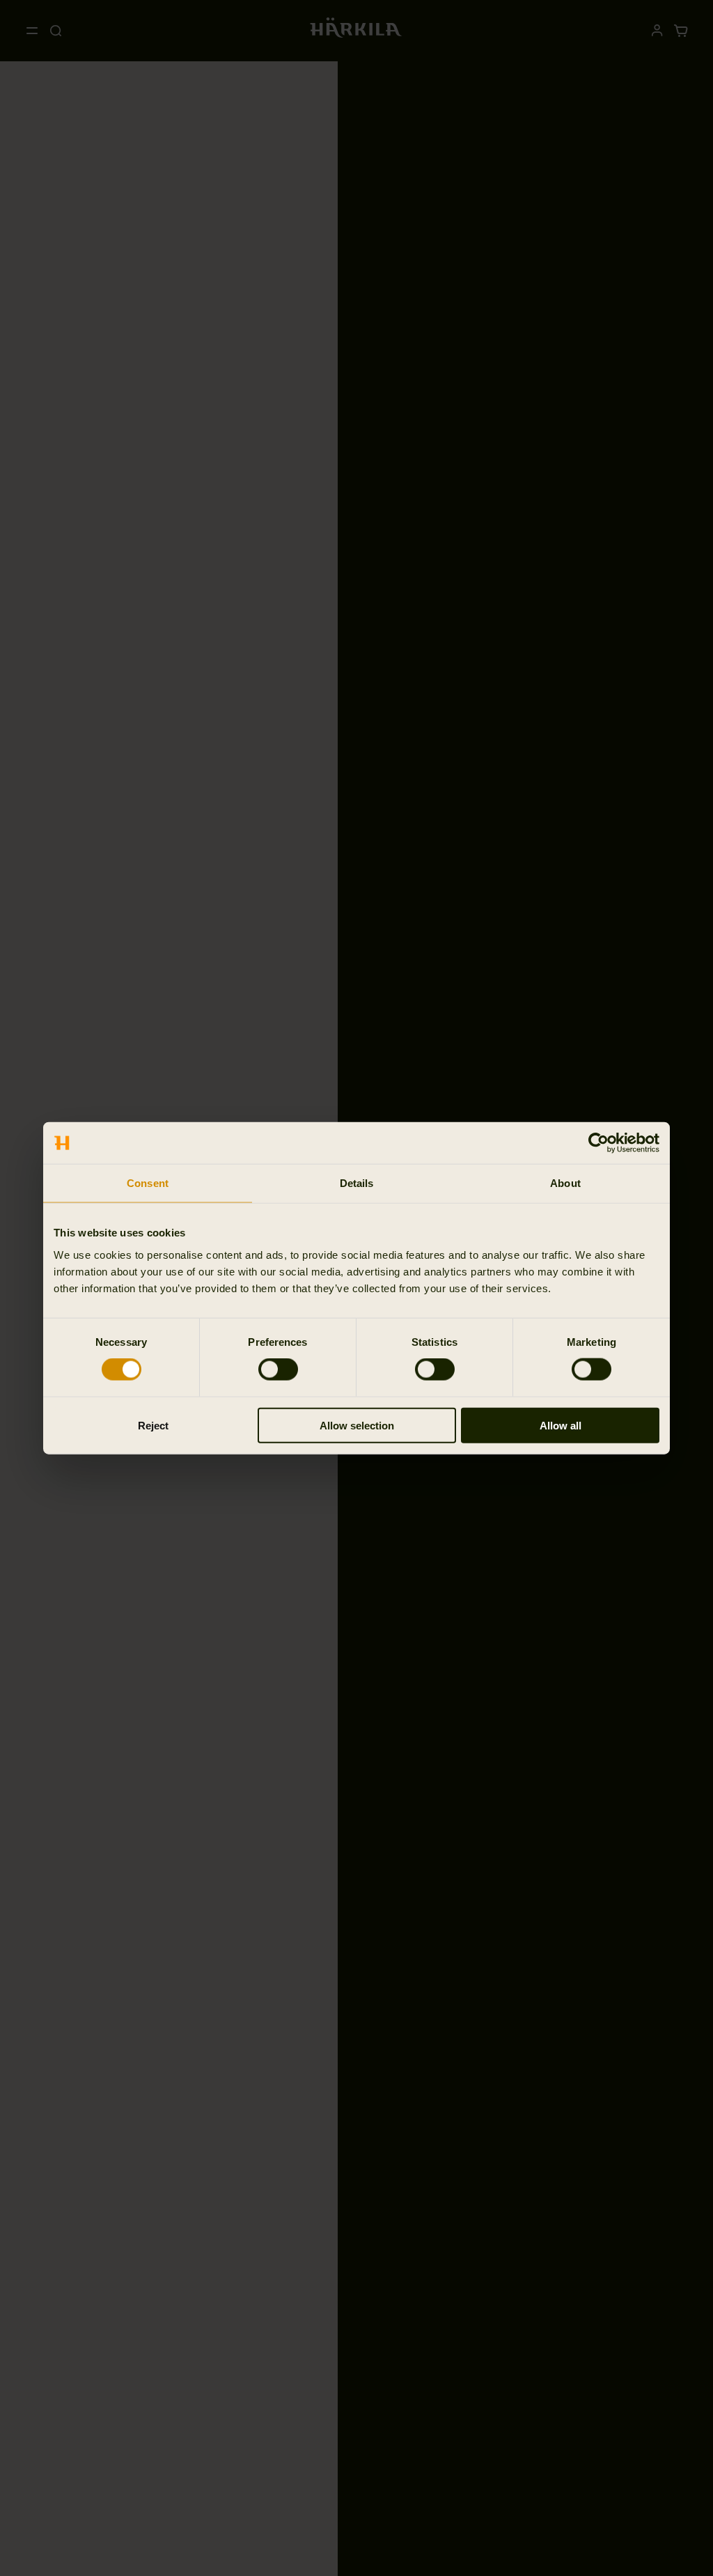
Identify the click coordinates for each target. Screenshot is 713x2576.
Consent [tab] (148, 1183)
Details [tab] (357, 1183)
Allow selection (357, 1425)
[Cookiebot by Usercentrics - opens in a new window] (598, 1143)
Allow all (561, 1425)
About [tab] (565, 1183)
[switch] (278, 1370)
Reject (153, 1425)
